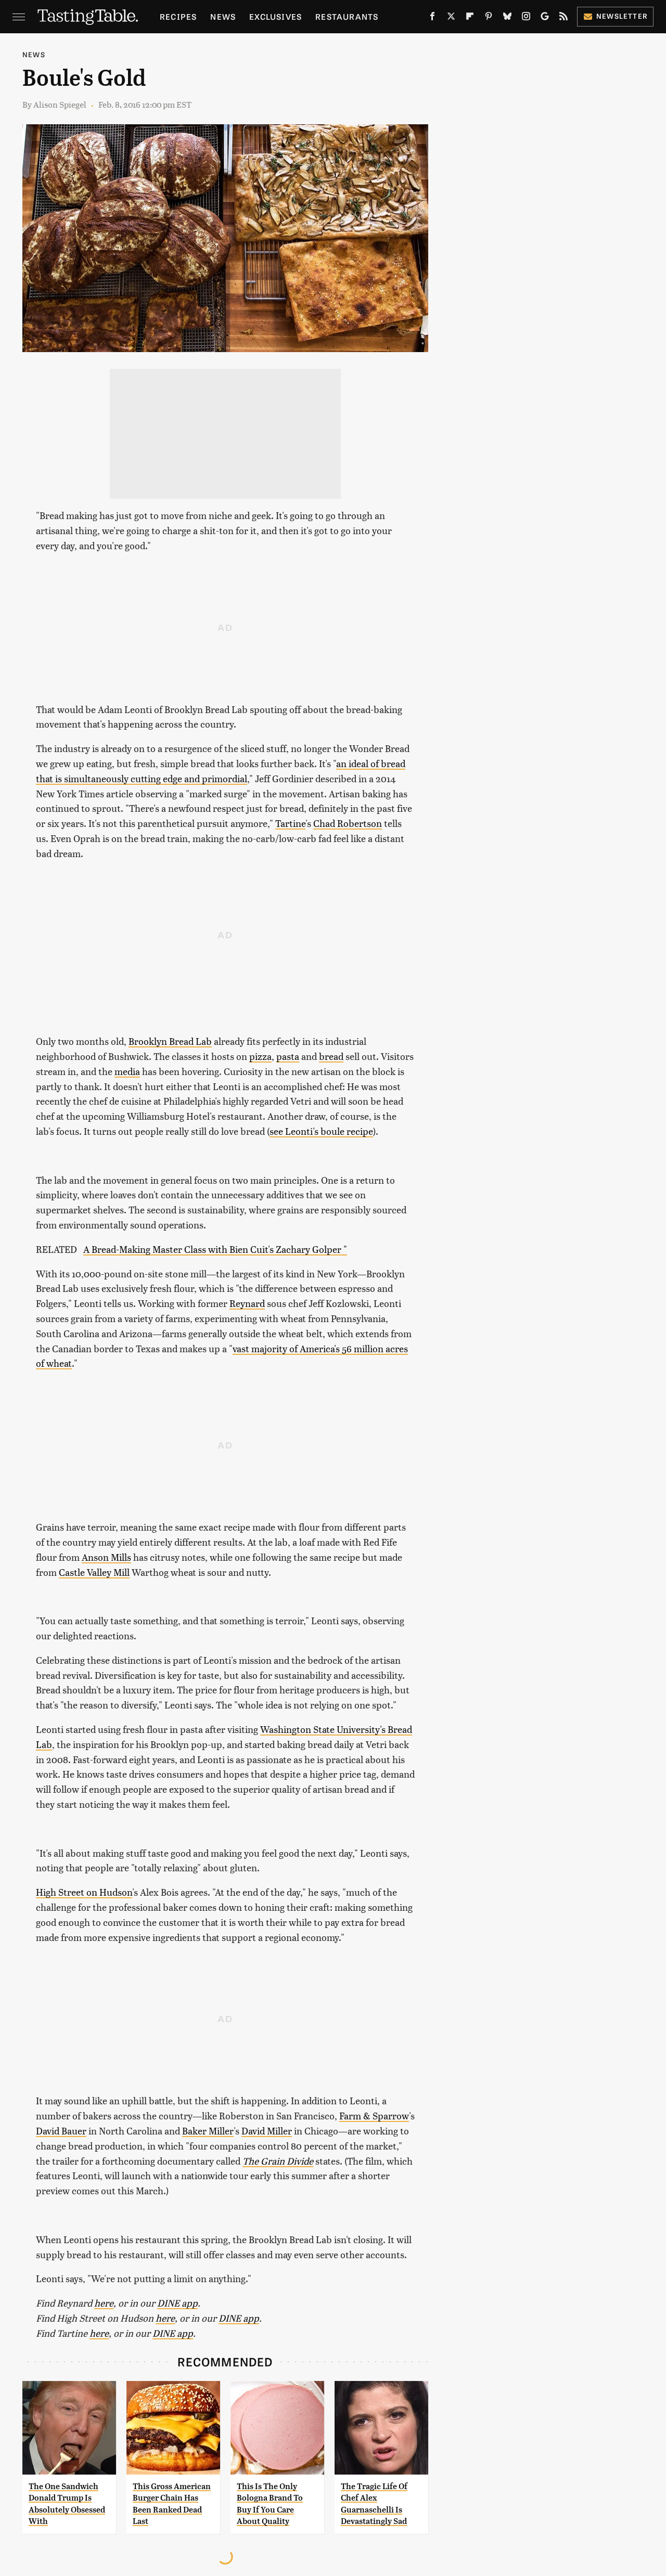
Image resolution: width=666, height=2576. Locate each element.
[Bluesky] (507, 18)
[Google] (545, 18)
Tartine (290, 823)
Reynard (247, 1303)
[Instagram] (526, 18)
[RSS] (563, 18)
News (223, 16)
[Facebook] (432, 18)
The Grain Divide (278, 2161)
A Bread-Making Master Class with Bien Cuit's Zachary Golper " (215, 1249)
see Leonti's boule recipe (321, 1131)
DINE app (177, 2303)
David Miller (267, 2131)
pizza (260, 1056)
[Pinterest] (489, 18)
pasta (288, 1056)
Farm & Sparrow (374, 2115)
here (104, 2303)
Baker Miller (208, 2131)
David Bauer (61, 2131)
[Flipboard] (470, 18)
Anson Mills (106, 1557)
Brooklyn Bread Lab (170, 1041)
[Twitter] (451, 18)
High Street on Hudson (84, 1892)
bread (331, 1056)
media (127, 1071)
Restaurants (347, 16)
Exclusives (276, 16)
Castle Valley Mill (94, 1572)
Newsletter (622, 16)
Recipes (178, 16)
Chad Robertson (348, 823)
